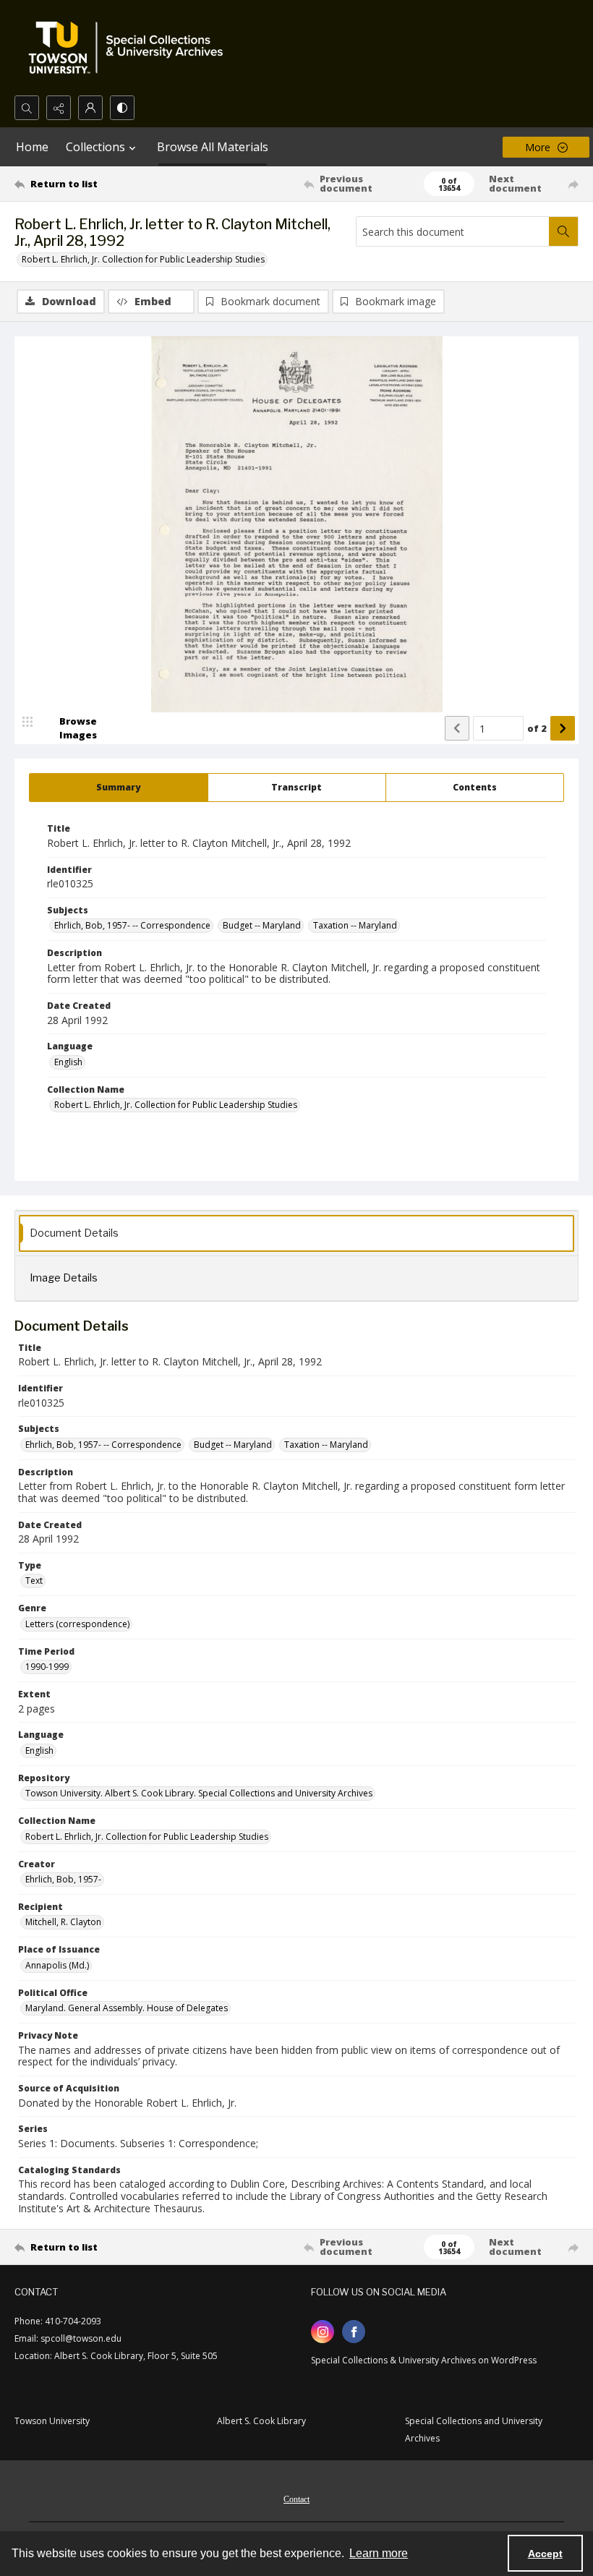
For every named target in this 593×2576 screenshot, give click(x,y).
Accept (545, 2554)
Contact (296, 2499)
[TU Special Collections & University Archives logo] (130, 48)
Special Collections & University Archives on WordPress (424, 2360)
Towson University (52, 2421)
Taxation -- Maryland (355, 925)
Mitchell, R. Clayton (63, 1922)
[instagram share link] (323, 2332)
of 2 (537, 728)
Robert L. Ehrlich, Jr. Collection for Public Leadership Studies (143, 259)
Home (32, 147)
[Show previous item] (457, 728)
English (68, 1062)
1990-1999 (47, 1667)
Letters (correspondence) (77, 1624)
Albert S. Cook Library (261, 2421)
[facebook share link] (354, 2332)
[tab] (119, 788)
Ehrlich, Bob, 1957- (63, 1879)
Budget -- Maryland (262, 925)
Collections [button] (95, 147)
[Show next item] (563, 728)
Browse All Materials (213, 147)
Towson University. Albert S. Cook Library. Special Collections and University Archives (199, 1793)
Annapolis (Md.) (57, 1965)
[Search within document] (563, 231)
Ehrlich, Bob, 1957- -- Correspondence (132, 925)
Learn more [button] (379, 2553)
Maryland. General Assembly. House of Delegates (127, 2008)
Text (34, 1581)
